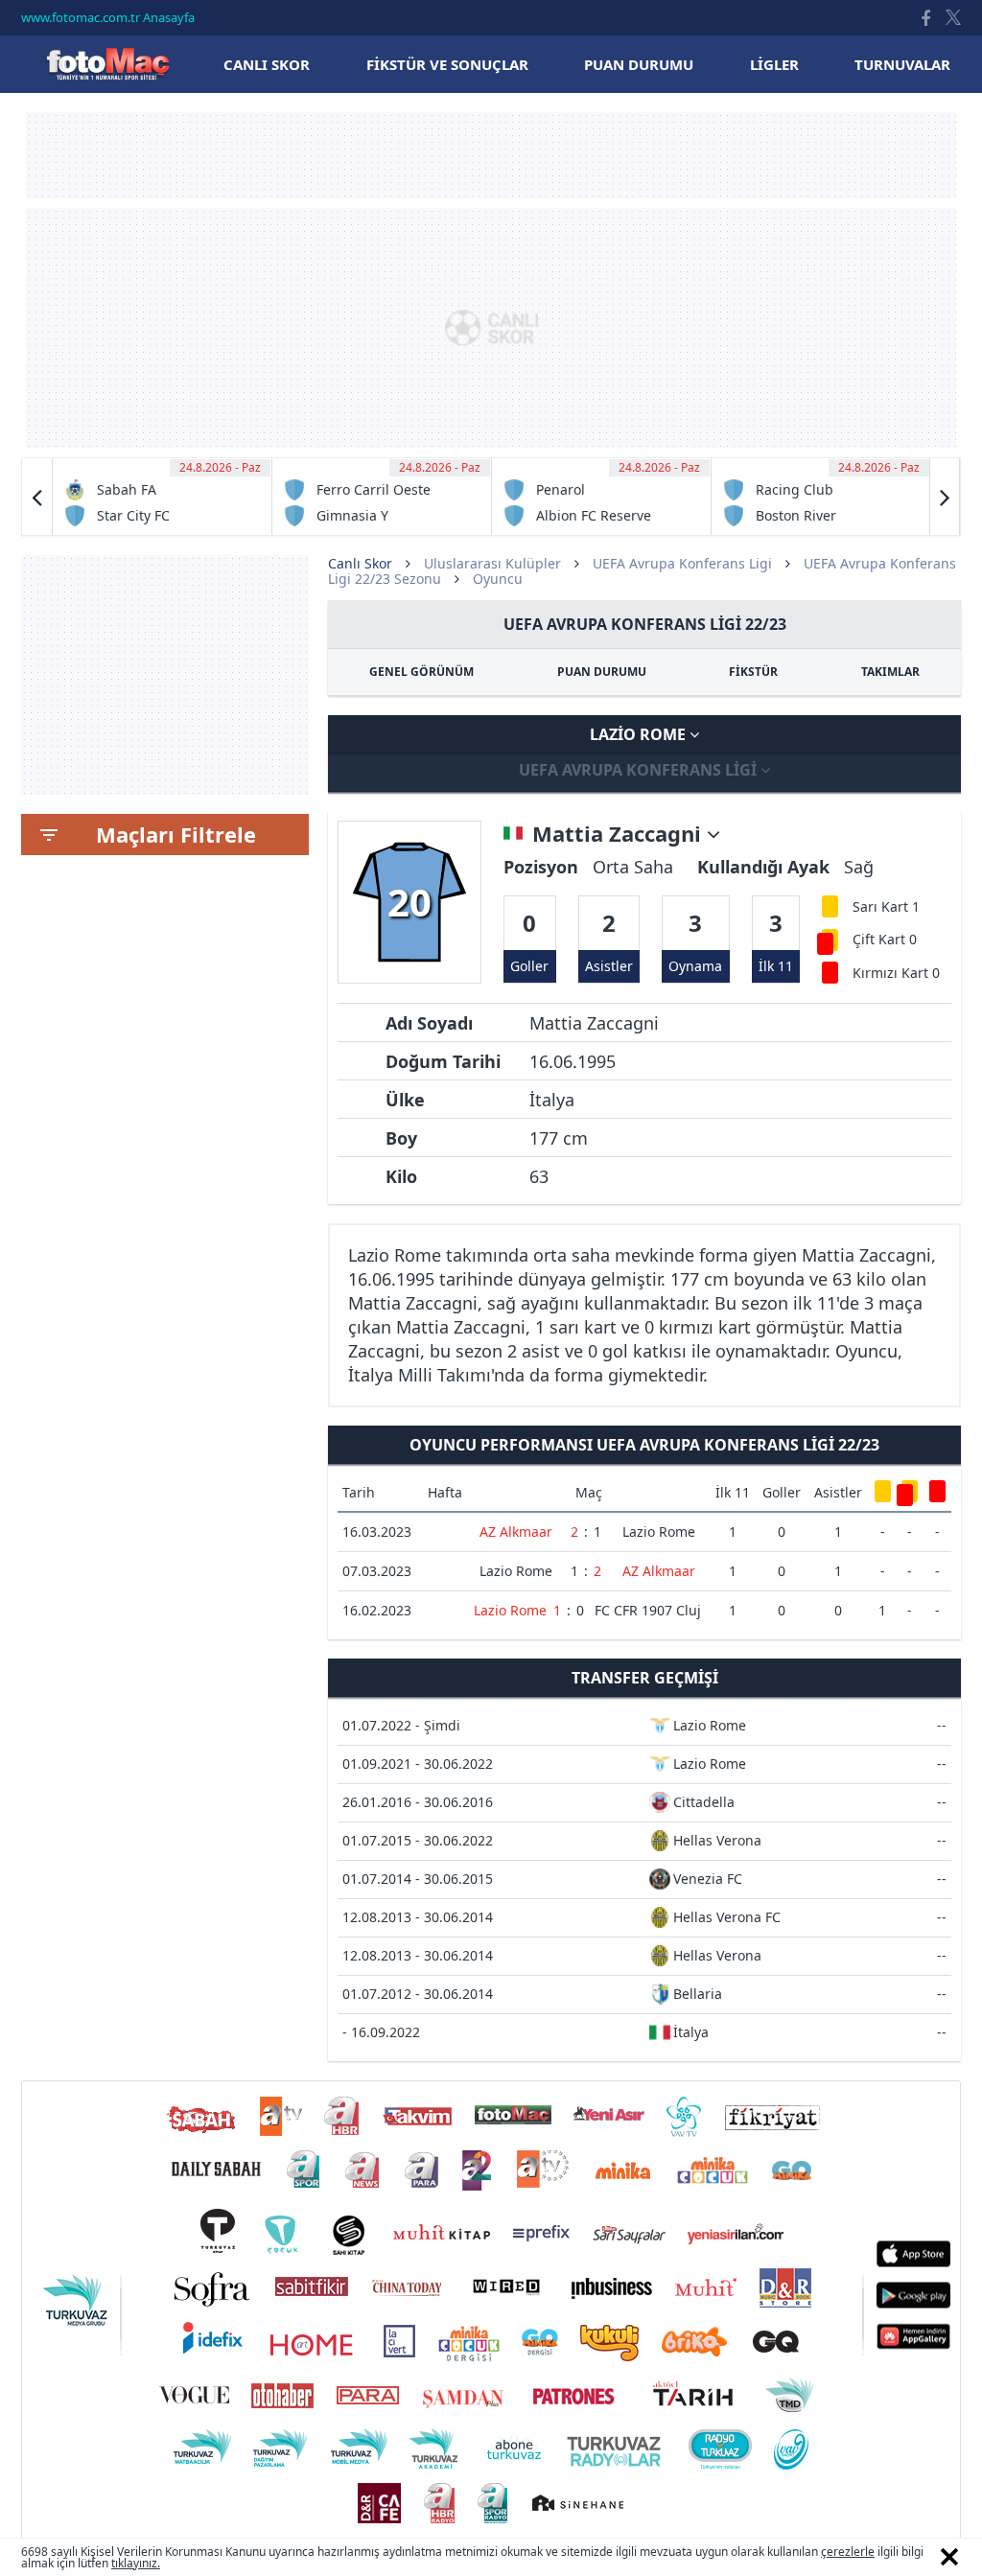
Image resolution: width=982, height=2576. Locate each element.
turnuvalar (902, 64)
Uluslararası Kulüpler (492, 563)
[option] (163, 497)
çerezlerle (848, 2552)
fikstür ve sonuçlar (447, 64)
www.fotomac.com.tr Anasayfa (108, 17)
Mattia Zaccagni (620, 834)
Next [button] (945, 497)
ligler (774, 64)
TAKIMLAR (890, 672)
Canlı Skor (107, 64)
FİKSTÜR (753, 672)
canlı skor (267, 64)
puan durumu (639, 64)
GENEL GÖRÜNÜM (421, 672)
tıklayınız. (136, 2563)
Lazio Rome (640, 734)
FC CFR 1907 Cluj (648, 1610)
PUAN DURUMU (602, 672)
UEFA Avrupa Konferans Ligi (682, 563)
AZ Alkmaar (516, 1532)
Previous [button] (37, 497)
